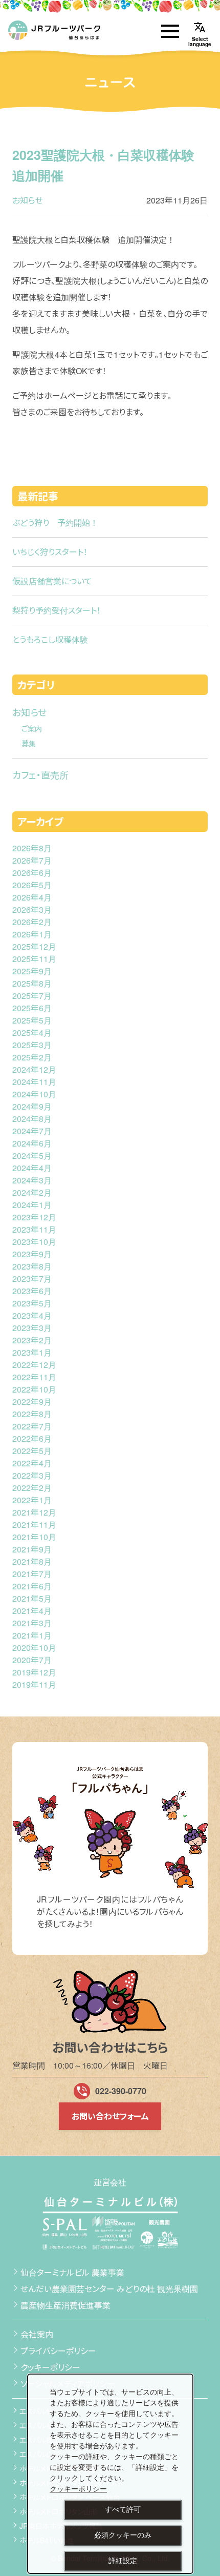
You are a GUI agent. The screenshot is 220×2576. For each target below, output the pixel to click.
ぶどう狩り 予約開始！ (55, 523)
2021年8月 (32, 1561)
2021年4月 (32, 1611)
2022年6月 (32, 1438)
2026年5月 (32, 885)
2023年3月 (32, 1328)
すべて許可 (123, 2509)
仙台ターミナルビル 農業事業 (72, 2272)
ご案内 (32, 728)
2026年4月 (32, 897)
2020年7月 (32, 1660)
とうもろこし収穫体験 (50, 639)
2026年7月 (32, 860)
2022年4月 (32, 1463)
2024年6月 (32, 1143)
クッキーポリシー (50, 2367)
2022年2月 (32, 1488)
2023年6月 (32, 1291)
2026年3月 (32, 909)
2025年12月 (34, 946)
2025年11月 (34, 959)
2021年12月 (34, 1512)
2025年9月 (32, 971)
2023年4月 (32, 1315)
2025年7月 (32, 996)
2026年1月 (32, 934)
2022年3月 (32, 1475)
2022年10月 (34, 1389)
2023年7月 (32, 1279)
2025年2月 (32, 1057)
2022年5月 (32, 1451)
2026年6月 (32, 873)
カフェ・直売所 (40, 774)
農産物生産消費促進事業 (65, 2305)
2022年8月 (32, 1414)
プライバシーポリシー (58, 2351)
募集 (29, 743)
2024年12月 (34, 1069)
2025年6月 (32, 1008)
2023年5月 (32, 1303)
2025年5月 (32, 1020)
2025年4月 (32, 1033)
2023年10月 (34, 1242)
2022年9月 (32, 1402)
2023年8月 (32, 1266)
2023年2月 (32, 1340)
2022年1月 (32, 1500)
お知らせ (28, 200)
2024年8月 (32, 1119)
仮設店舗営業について (52, 581)
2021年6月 (32, 1586)
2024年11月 (34, 1082)
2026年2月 (32, 922)
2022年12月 (34, 1365)
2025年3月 (32, 1045)
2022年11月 (34, 1377)
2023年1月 (32, 1352)
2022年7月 (32, 1426)
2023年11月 (34, 1229)
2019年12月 (34, 1672)
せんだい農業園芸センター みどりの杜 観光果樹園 (109, 2289)
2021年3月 (32, 1623)
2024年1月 (32, 1205)
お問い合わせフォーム (110, 2116)
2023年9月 (32, 1254)
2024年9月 (32, 1106)
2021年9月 (32, 1549)
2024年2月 (32, 1192)
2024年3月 (32, 1180)
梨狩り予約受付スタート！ (57, 610)
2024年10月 (34, 1094)
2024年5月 (32, 1156)
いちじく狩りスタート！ (50, 552)
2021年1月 (32, 1635)
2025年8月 (32, 983)
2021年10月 (34, 1537)
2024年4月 (32, 1168)
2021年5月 (32, 1598)
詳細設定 (123, 2561)
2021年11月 (34, 1525)
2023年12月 (34, 1217)
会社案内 (37, 2334)
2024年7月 (32, 1131)
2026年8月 (32, 848)
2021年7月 (32, 1574)
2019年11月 (34, 1684)
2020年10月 (34, 1648)
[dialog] (110, 2474)
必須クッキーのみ (123, 2535)
